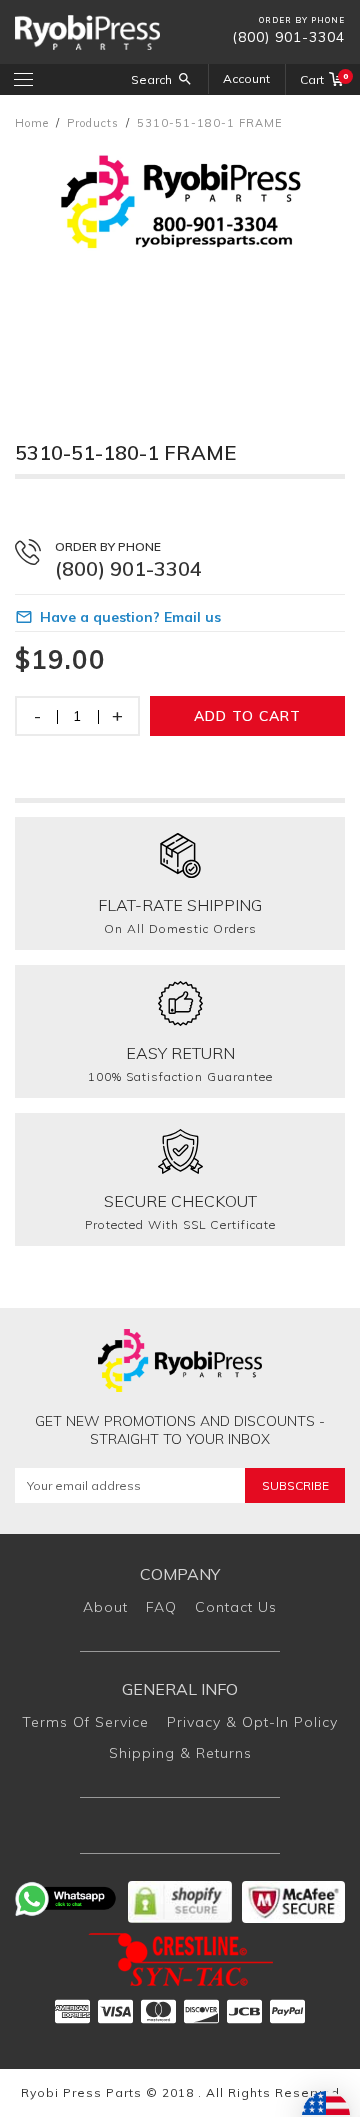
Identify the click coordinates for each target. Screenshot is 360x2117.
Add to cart (247, 716)
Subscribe (295, 1485)
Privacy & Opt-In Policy (252, 1722)
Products (93, 123)
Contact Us (236, 1607)
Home (32, 123)
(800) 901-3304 (288, 37)
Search (151, 79)
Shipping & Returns (180, 1753)
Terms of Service (85, 1722)
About (105, 1607)
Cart (322, 79)
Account (246, 78)
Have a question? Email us (130, 617)
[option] (180, 266)
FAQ (161, 1607)
